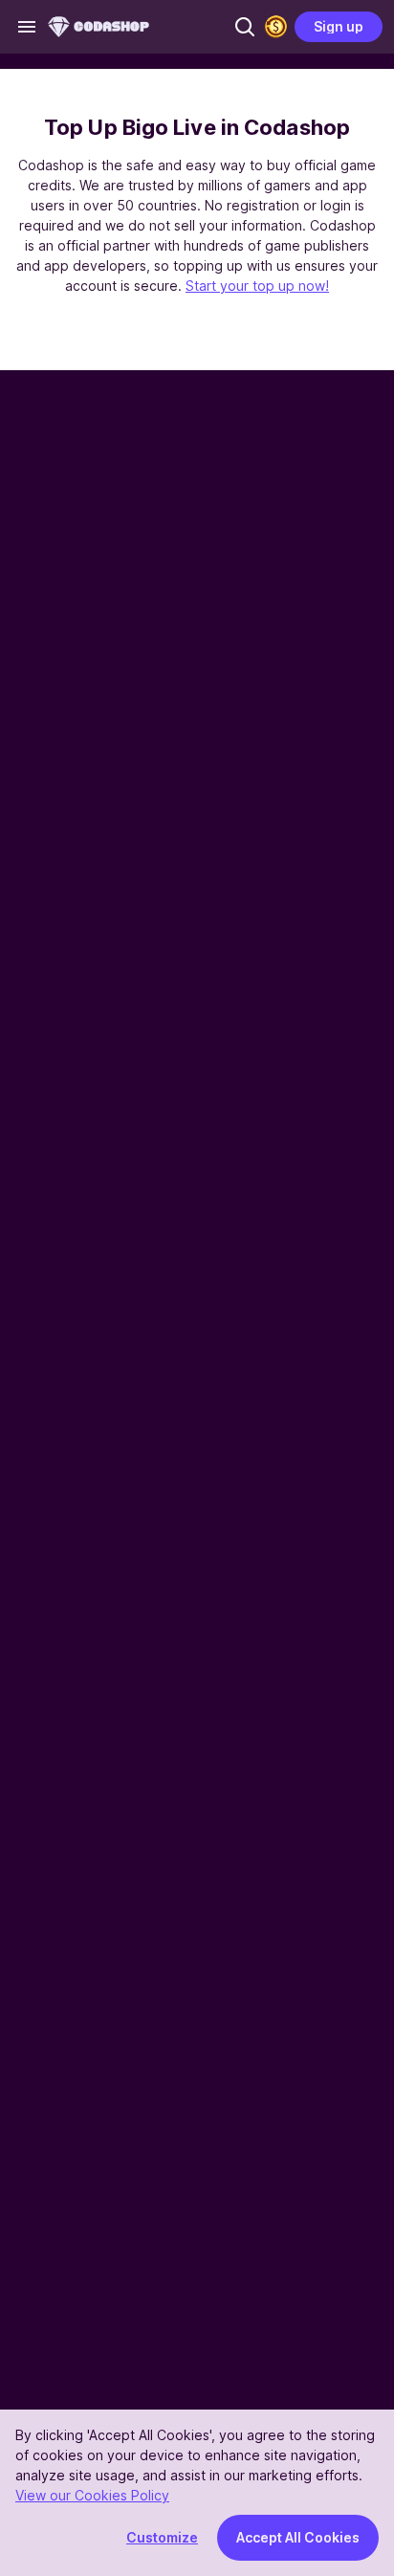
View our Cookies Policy (92, 2495)
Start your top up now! (257, 286)
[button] (245, 27)
